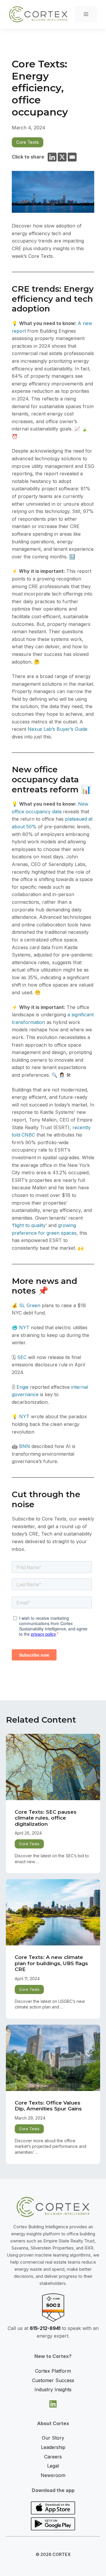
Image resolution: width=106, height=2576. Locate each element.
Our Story (53, 2438)
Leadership (53, 2447)
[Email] (72, 157)
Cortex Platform (53, 2371)
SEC (22, 1357)
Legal (53, 2466)
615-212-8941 (45, 2328)
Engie (23, 1387)
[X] (62, 157)
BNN (25, 1446)
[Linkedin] (52, 157)
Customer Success (53, 2380)
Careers (53, 2457)
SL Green (30, 1305)
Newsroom (53, 2475)
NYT (24, 1327)
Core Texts (28, 142)
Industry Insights (53, 2389)
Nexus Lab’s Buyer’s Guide (58, 729)
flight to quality (29, 1225)
